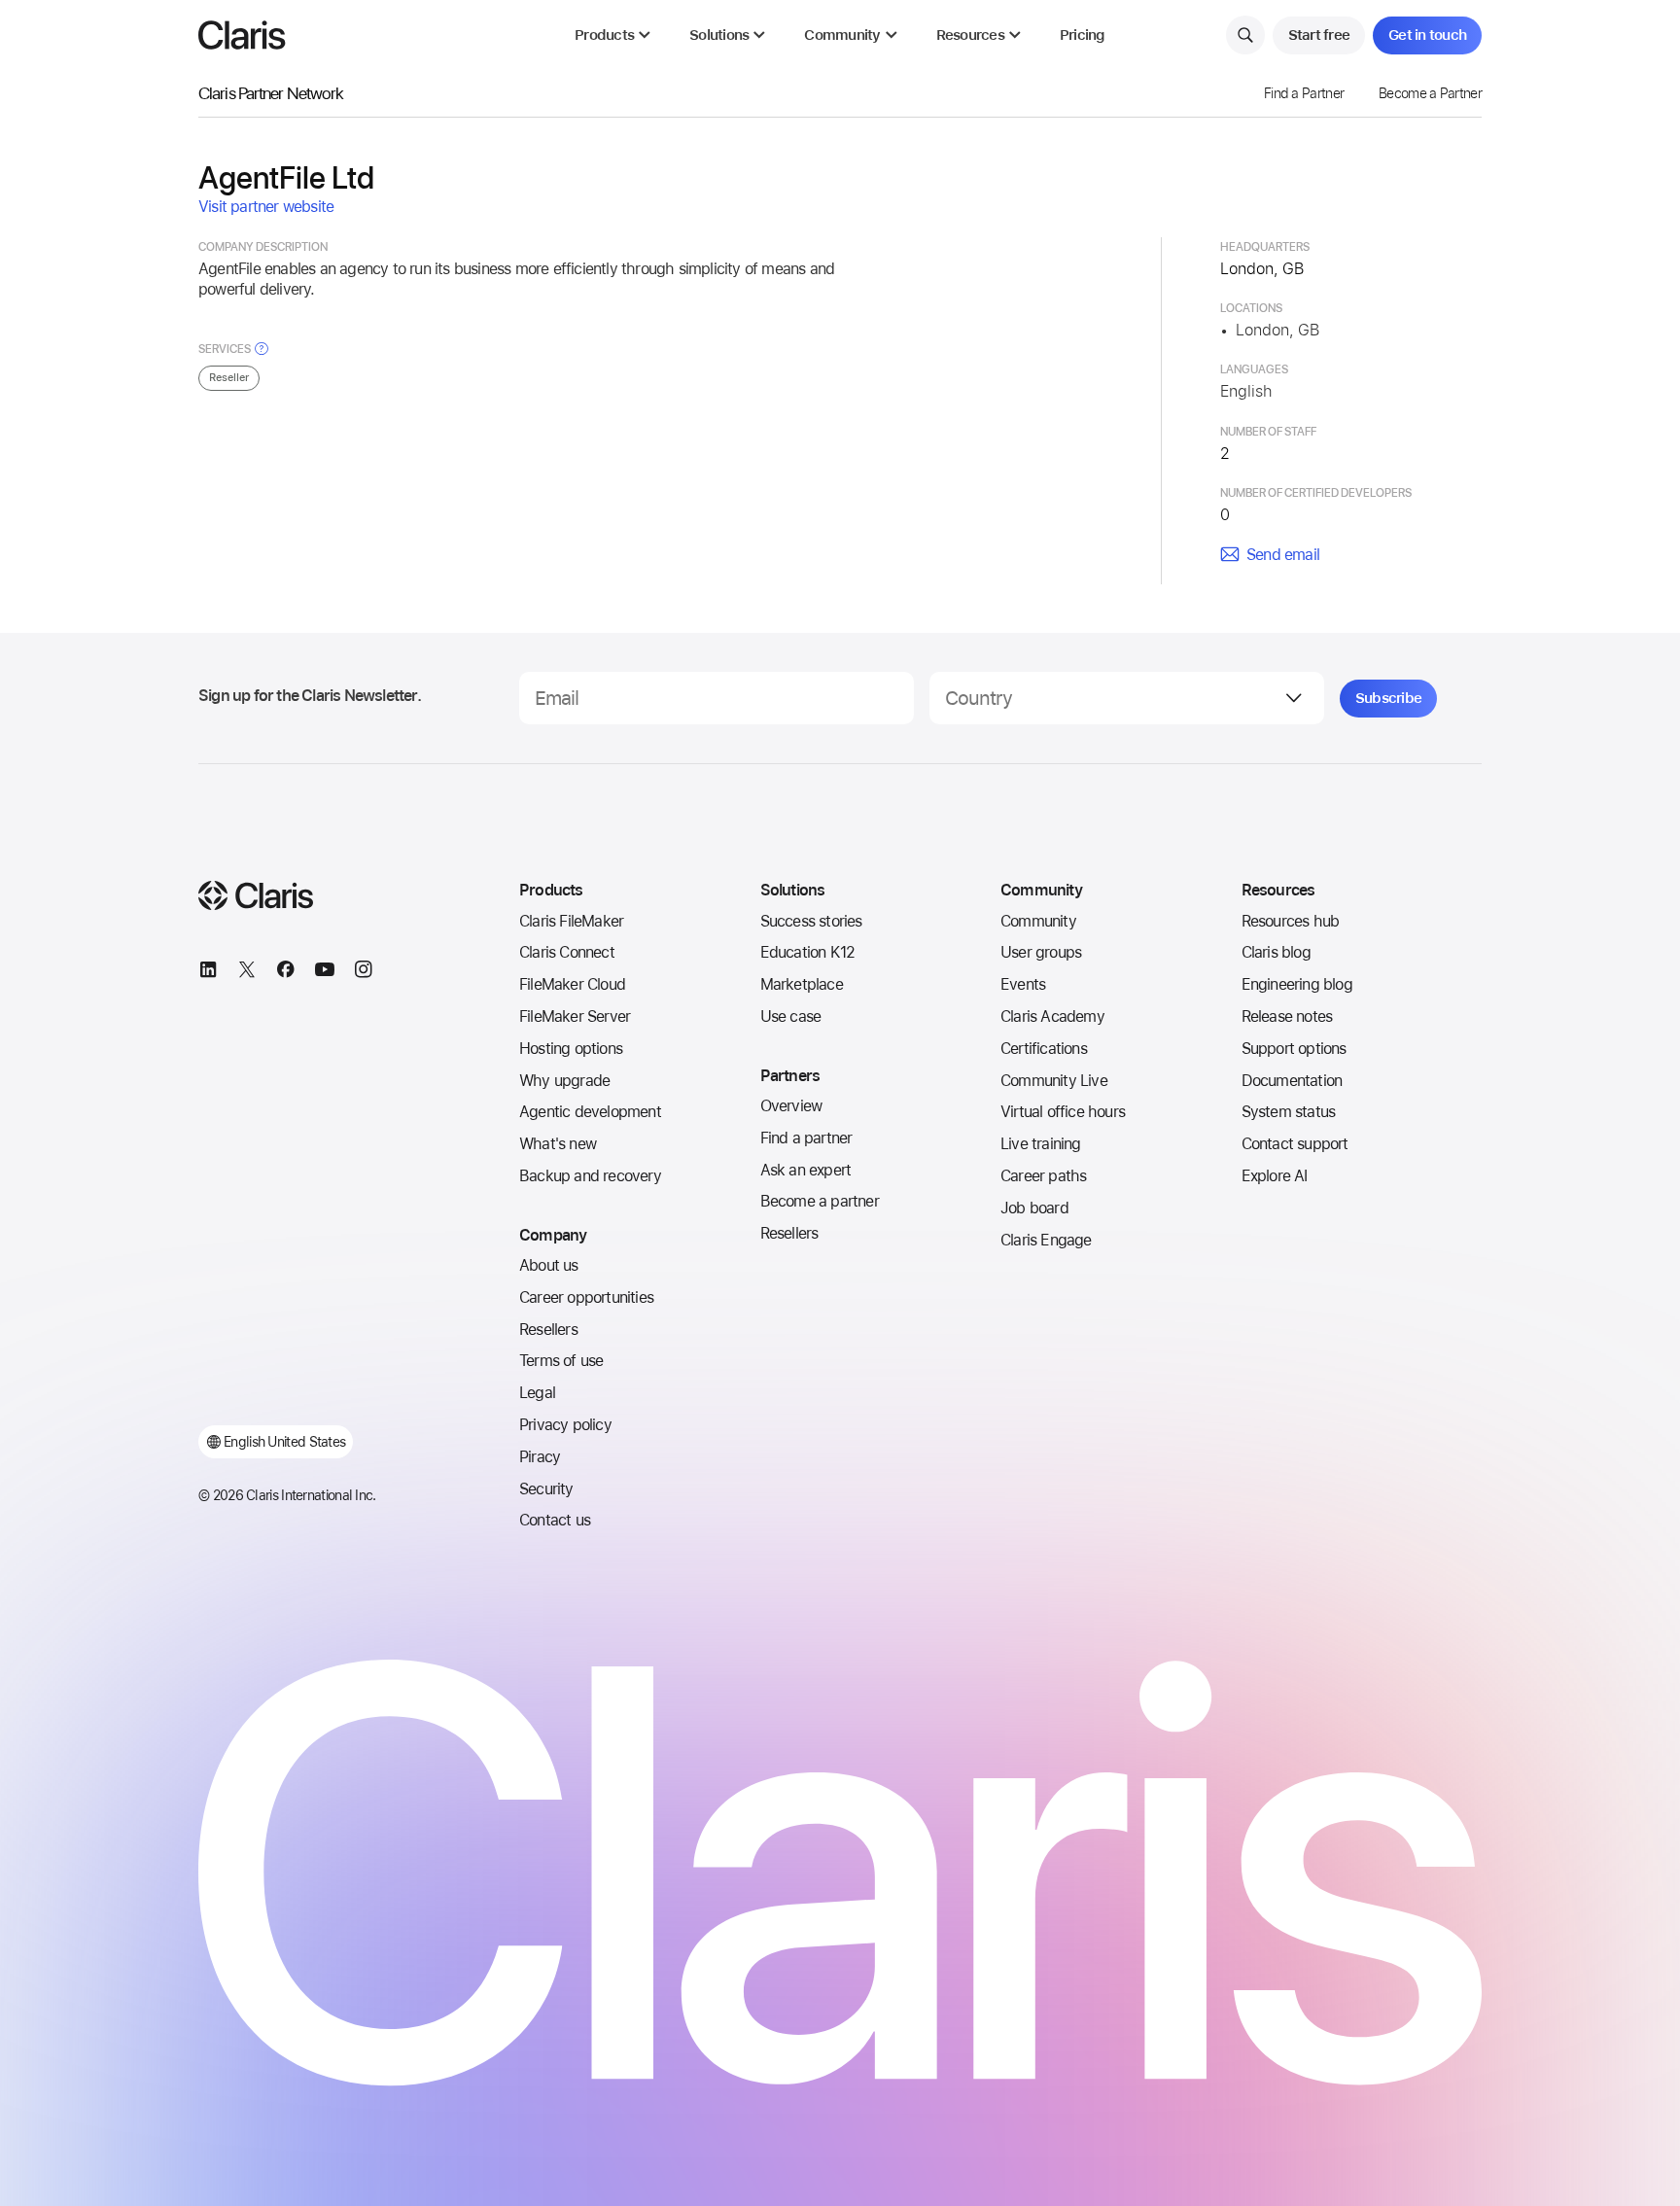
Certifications (1044, 1049)
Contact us (555, 1520)
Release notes (1287, 1016)
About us (549, 1265)
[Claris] (242, 35)
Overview (791, 1106)
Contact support (1295, 1144)
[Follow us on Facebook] (286, 972)
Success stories (811, 921)
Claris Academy (1052, 1016)
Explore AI (1275, 1176)
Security (546, 1489)
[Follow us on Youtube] (325, 972)
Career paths (1043, 1176)
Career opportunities (586, 1297)
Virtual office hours (1063, 1112)
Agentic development (590, 1112)
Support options (1294, 1049)
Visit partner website (266, 207)
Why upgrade (564, 1081)
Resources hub (1291, 921)
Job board (1034, 1208)
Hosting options (571, 1049)
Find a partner (806, 1138)
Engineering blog (1297, 984)
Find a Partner (1304, 93)
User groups (1041, 952)
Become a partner (820, 1201)
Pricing (1083, 35)
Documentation (1292, 1081)
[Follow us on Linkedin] (208, 972)
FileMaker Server (575, 1016)
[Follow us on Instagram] (364, 972)
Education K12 (808, 952)
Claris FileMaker (571, 921)
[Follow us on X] (247, 972)
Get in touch (1427, 35)
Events (1023, 984)
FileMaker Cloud (572, 984)
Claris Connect (567, 952)
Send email (1283, 555)
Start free (1319, 35)
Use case (791, 1016)
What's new (558, 1144)
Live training (1041, 1144)
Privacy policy (565, 1425)
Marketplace (802, 984)
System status (1289, 1112)
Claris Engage (1046, 1240)
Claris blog (1276, 952)
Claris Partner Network (271, 93)
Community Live (1054, 1081)
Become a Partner (1430, 93)
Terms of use (561, 1361)
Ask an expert (806, 1170)
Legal (537, 1393)
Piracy (540, 1457)
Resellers (548, 1330)
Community (1038, 921)
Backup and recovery (590, 1176)
